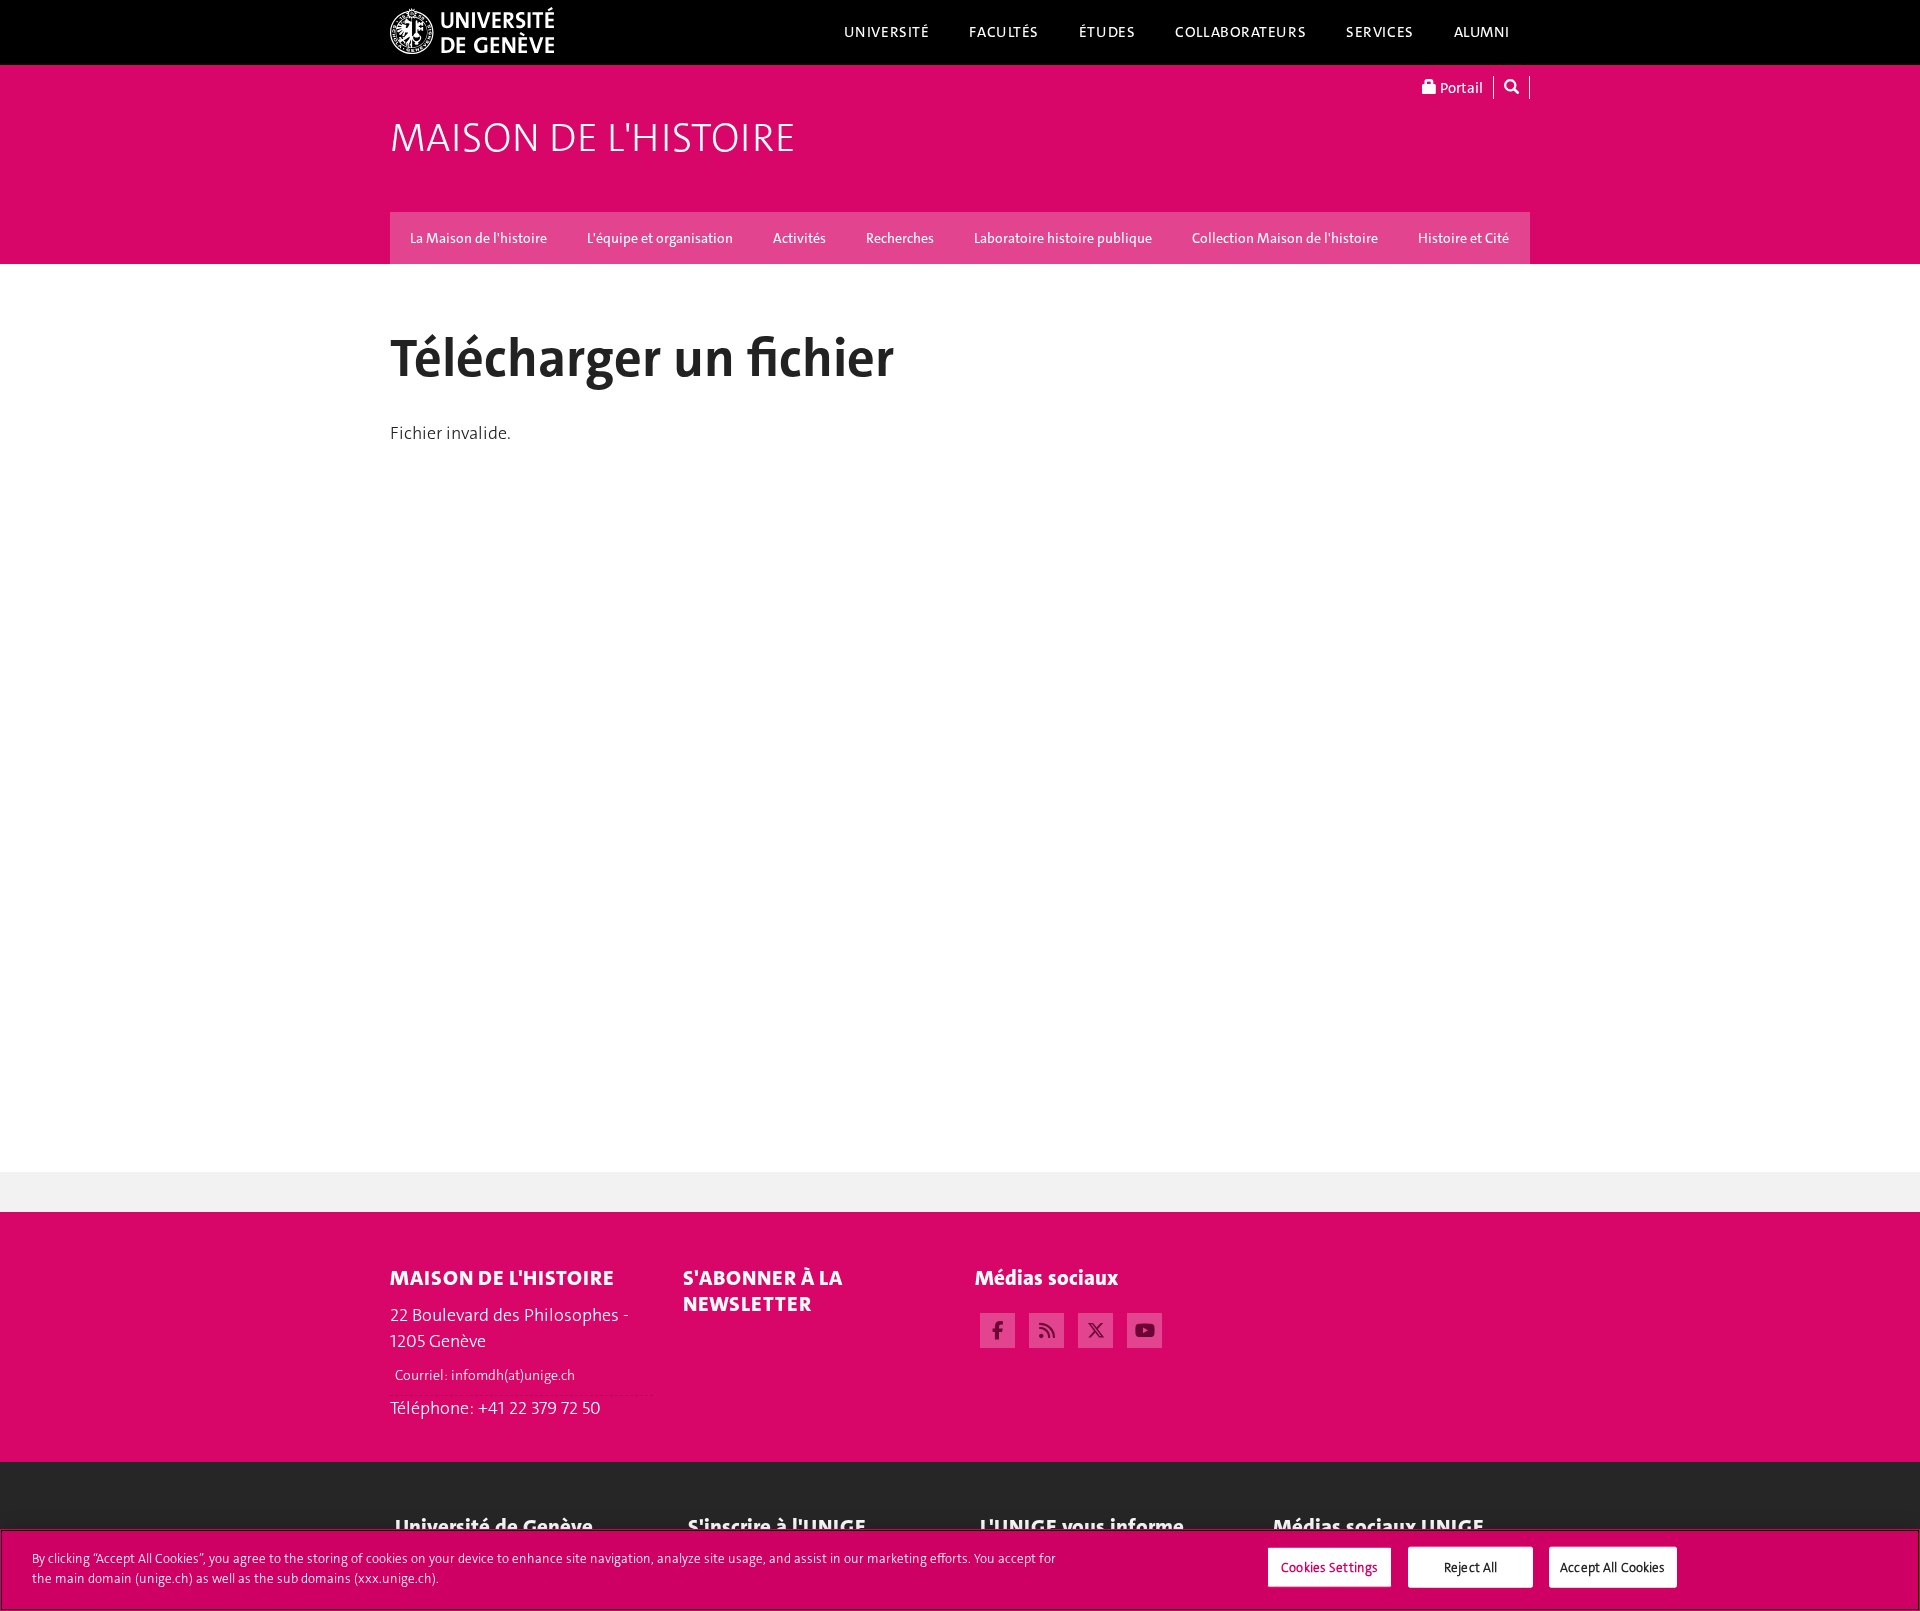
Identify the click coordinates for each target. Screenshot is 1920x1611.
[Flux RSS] (1046, 1328)
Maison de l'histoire (593, 138)
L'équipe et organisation (660, 238)
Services (1380, 32)
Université (887, 32)
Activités (799, 238)
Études (1107, 32)
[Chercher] (1511, 87)
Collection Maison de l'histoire (1285, 238)
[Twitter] (1095, 1328)
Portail (1460, 88)
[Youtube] (1144, 1328)
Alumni (1482, 32)
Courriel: (485, 1375)
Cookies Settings (1329, 1567)
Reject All (1470, 1567)
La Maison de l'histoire (478, 238)
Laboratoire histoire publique (1063, 238)
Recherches (900, 238)
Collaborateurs (1240, 32)
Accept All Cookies (1612, 1567)
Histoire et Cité (1463, 238)
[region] (960, 1570)
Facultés (1004, 32)
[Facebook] (997, 1328)
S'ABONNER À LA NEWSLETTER (762, 1291)
